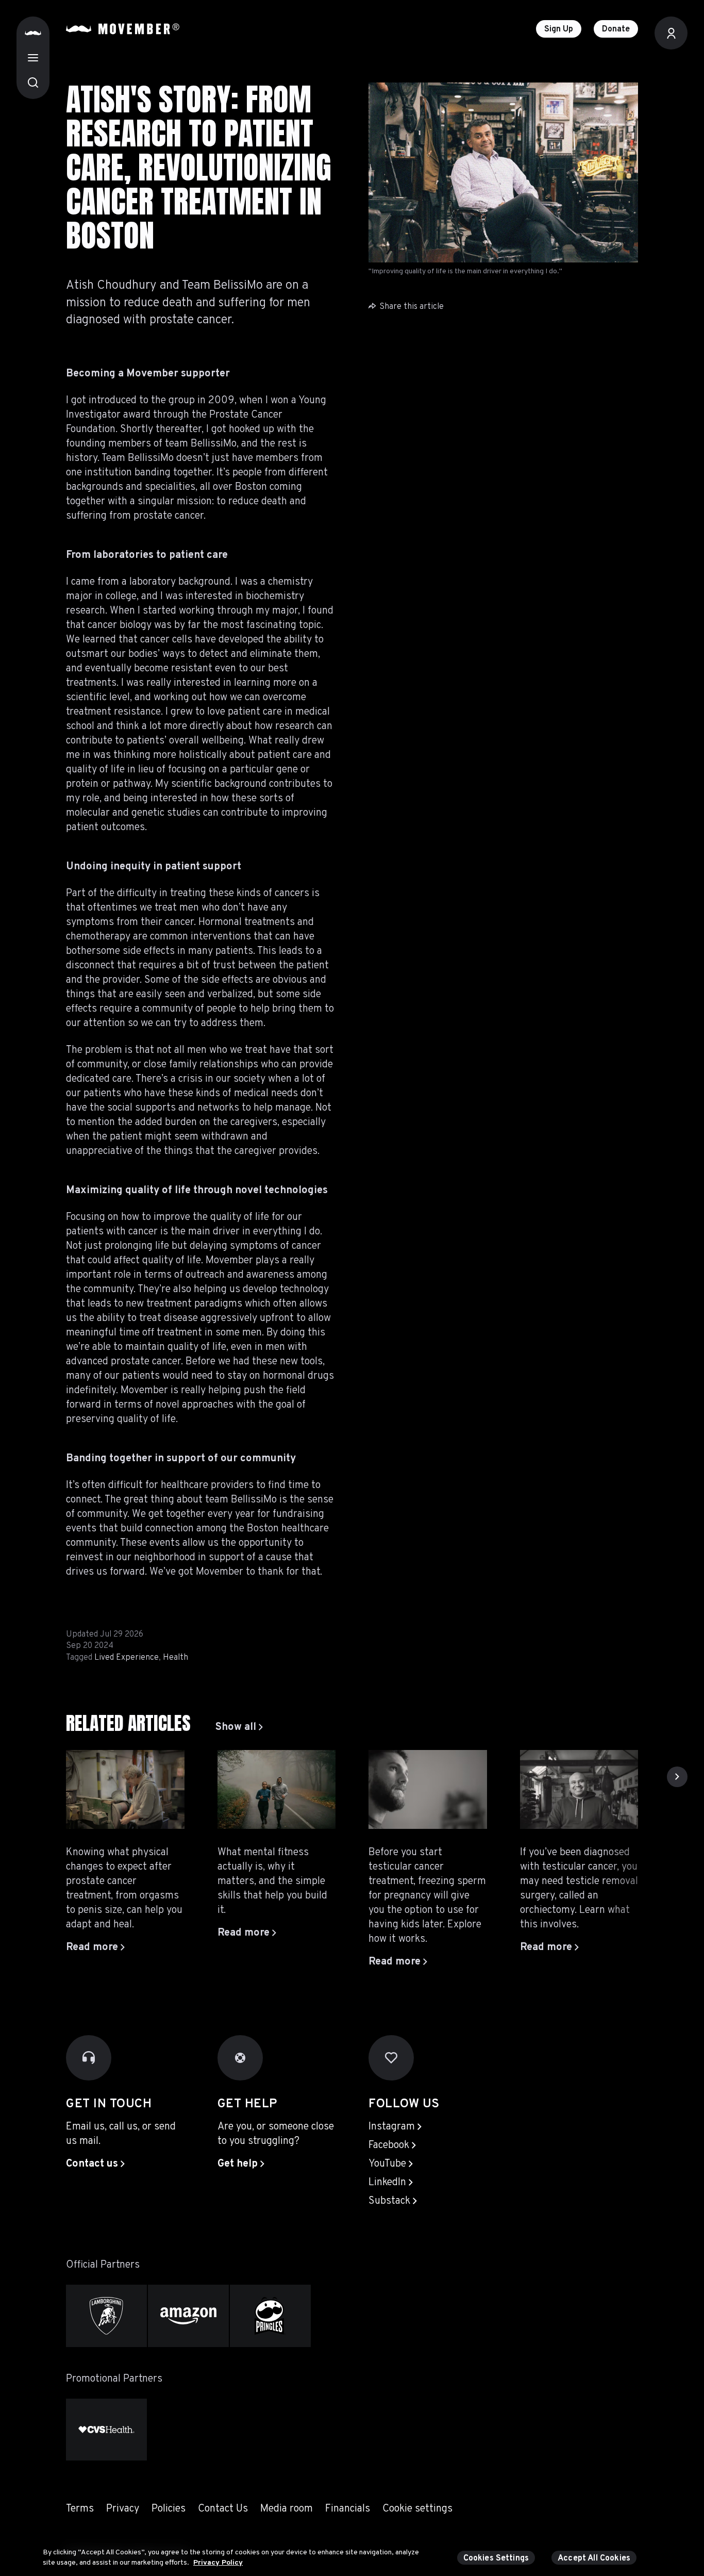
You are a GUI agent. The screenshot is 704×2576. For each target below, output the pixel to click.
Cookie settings (417, 2509)
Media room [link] (287, 2509)
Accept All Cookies (594, 2558)
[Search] (33, 82)
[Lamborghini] (106, 2316)
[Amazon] (188, 2316)
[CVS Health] (106, 2430)
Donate (616, 29)
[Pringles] (270, 2316)
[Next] (677, 1777)
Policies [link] (169, 2509)
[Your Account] (671, 33)
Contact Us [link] (223, 2509)
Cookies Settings (496, 2558)
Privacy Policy (218, 2562)
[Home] (33, 33)
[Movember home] (123, 29)
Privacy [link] (123, 2509)
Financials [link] (348, 2509)
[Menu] (33, 58)
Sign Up (559, 29)
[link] (239, 1727)
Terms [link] (80, 2509)
